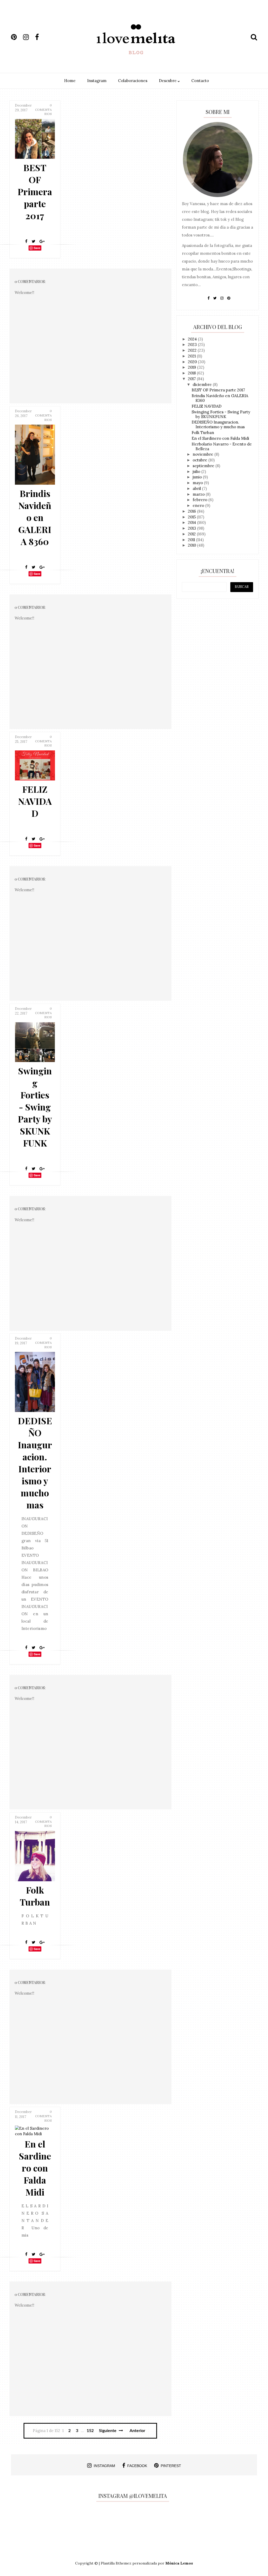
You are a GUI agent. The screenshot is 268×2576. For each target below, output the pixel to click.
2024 (193, 339)
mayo (198, 483)
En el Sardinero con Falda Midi (35, 2168)
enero (199, 505)
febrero (200, 500)
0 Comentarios (43, 110)
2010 (192, 545)
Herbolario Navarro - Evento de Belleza (222, 446)
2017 (192, 379)
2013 (192, 528)
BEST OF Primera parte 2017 (35, 192)
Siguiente (108, 2431)
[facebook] (41, 37)
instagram (104, 2466)
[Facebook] (26, 241)
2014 (192, 522)
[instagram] (29, 37)
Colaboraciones (133, 81)
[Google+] (42, 241)
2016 (192, 511)
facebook (137, 2466)
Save (37, 248)
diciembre (203, 384)
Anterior (137, 2431)
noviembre (203, 454)
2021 (192, 356)
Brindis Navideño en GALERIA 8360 (35, 517)
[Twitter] (33, 241)
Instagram (97, 81)
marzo (199, 494)
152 (90, 2431)
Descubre (168, 81)
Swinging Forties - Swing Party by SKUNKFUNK (35, 1107)
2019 (192, 367)
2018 (192, 373)
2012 (192, 534)
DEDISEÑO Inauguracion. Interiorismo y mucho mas (35, 1463)
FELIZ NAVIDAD (35, 801)
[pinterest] (16, 37)
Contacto (200, 81)
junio (198, 477)
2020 (193, 362)
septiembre (204, 466)
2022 (193, 350)
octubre (200, 460)
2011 (192, 540)
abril (197, 488)
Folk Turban (35, 1896)
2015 (192, 517)
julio (197, 471)
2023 (193, 345)
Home (70, 81)
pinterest (171, 2466)
